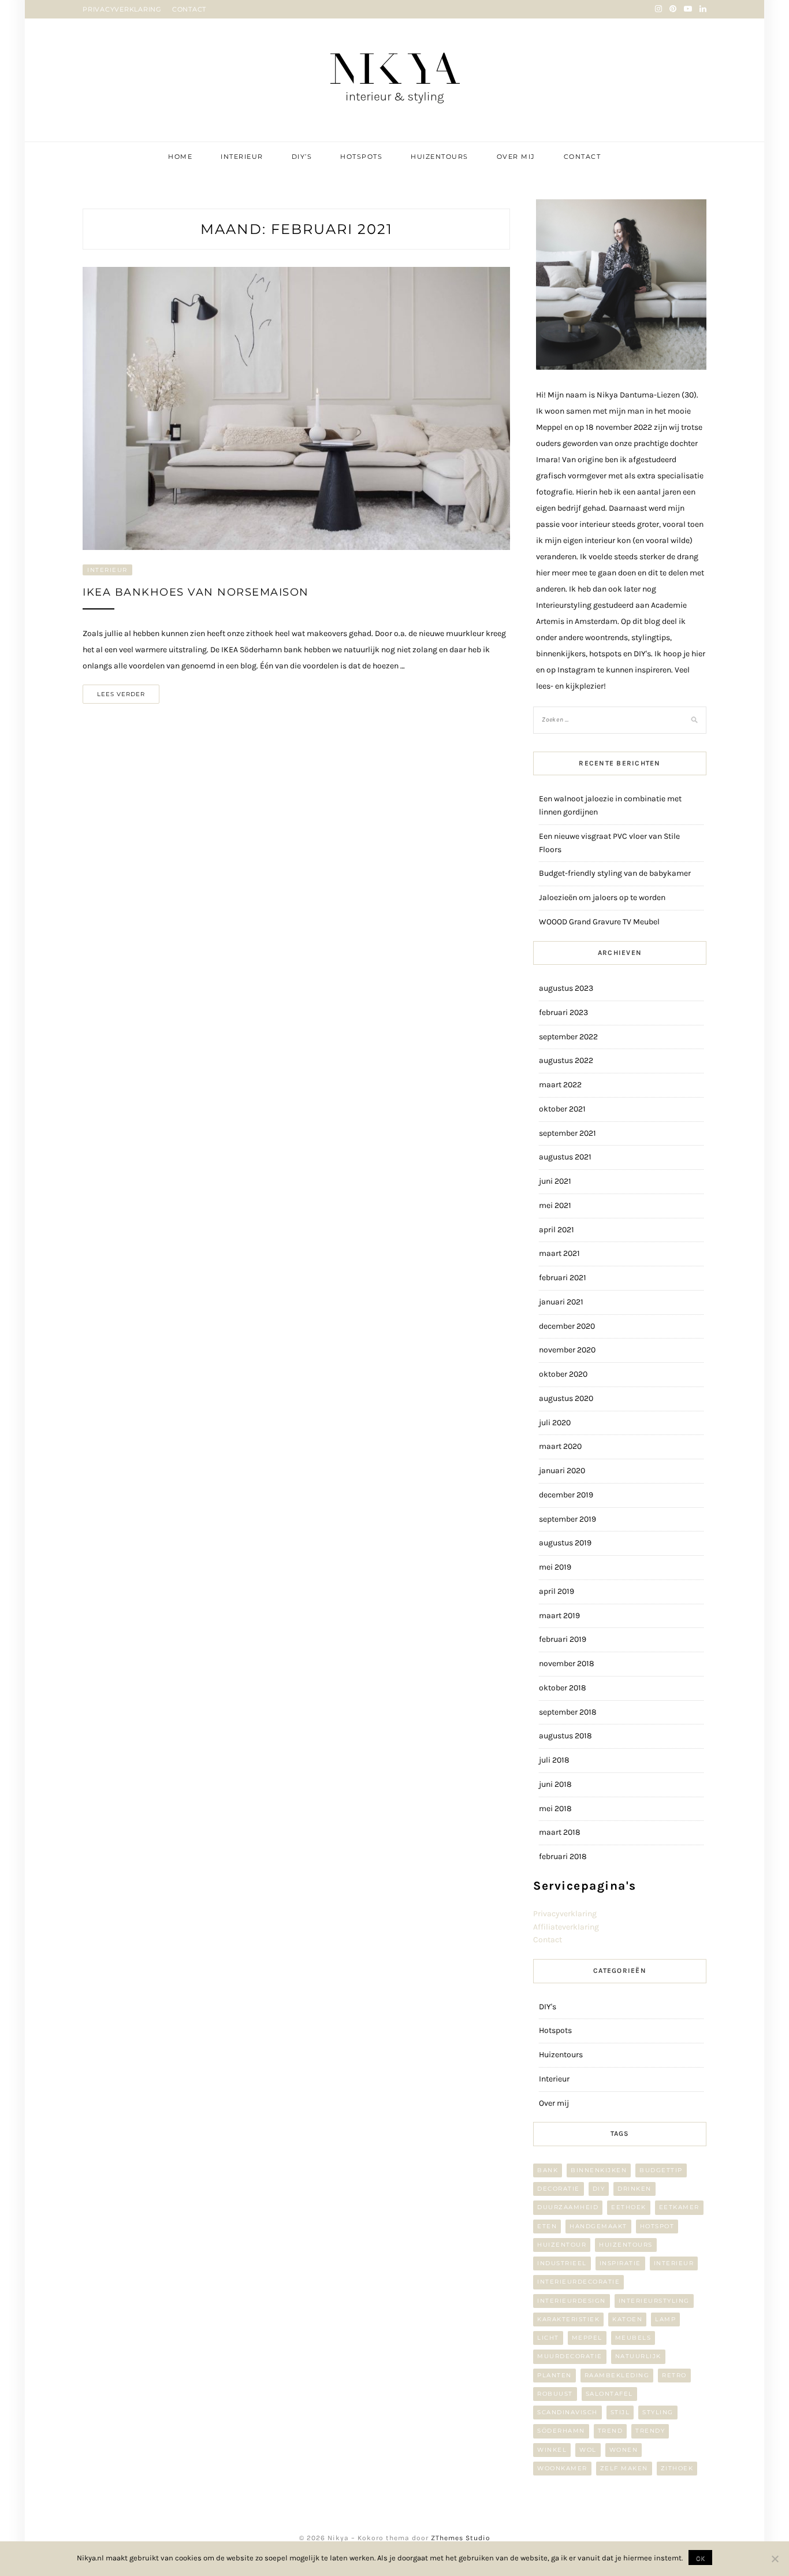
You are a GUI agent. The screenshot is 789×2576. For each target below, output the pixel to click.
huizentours (626, 2245)
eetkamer (679, 2207)
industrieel (562, 2263)
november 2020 (567, 1350)
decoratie (559, 2189)
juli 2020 (555, 1423)
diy (599, 2189)
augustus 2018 (565, 1736)
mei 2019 (555, 1567)
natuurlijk (638, 2356)
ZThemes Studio (461, 2538)
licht (548, 2338)
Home (180, 157)
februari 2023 (563, 1012)
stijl (620, 2412)
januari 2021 (561, 1302)
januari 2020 (562, 1471)
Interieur (242, 157)
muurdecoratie (570, 2356)
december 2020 (567, 1326)
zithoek (677, 2468)
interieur (674, 2263)
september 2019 (567, 1519)
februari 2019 (563, 1639)
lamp (665, 2319)
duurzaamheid (568, 2207)
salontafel (609, 2394)
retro (674, 2375)
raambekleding (617, 2375)
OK (700, 2558)
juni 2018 (555, 1784)
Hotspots (361, 157)
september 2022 (568, 1037)
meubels (633, 2338)
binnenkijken (599, 2170)
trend (611, 2431)
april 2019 (557, 1591)
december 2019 (566, 1495)
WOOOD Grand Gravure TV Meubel (599, 922)
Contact (583, 157)
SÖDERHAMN (561, 2431)
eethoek (629, 2207)
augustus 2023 (566, 988)
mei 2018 (555, 1809)
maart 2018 (560, 1832)
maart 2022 (560, 1085)
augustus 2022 (566, 1060)
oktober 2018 (563, 1688)
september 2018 (568, 1712)
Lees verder (121, 694)
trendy (650, 2431)
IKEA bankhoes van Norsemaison (196, 592)
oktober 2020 (563, 1374)
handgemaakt (598, 2226)
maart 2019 (559, 1616)
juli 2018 (554, 1760)
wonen (624, 2450)
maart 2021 (559, 1253)
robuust (555, 2394)
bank (548, 2170)
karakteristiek (568, 2319)
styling (658, 2412)
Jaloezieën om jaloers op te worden (602, 897)
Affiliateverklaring (566, 1927)
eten (547, 2226)
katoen (627, 2319)
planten (554, 2375)
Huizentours (440, 157)
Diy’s (302, 157)
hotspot (657, 2226)
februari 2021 (563, 1278)
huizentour (562, 2245)
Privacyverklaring (565, 1914)
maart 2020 (560, 1446)
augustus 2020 (566, 1398)
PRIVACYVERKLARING (122, 9)
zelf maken (624, 2468)
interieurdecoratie (578, 2282)
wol (588, 2450)
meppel (587, 2338)
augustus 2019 (565, 1543)
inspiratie (620, 2263)
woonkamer (562, 2468)
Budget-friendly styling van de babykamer (615, 873)
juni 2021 (555, 1181)
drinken (634, 2189)
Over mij (516, 157)
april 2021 (557, 1230)
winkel (552, 2450)
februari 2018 (563, 1856)
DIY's (548, 2007)
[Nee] (775, 2559)
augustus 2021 (565, 1157)
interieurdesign (572, 2301)
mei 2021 (555, 1205)
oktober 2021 (562, 1109)
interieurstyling (654, 2301)
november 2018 (567, 1664)
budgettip (661, 2170)
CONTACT (189, 9)
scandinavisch (567, 2412)
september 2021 (567, 1133)
